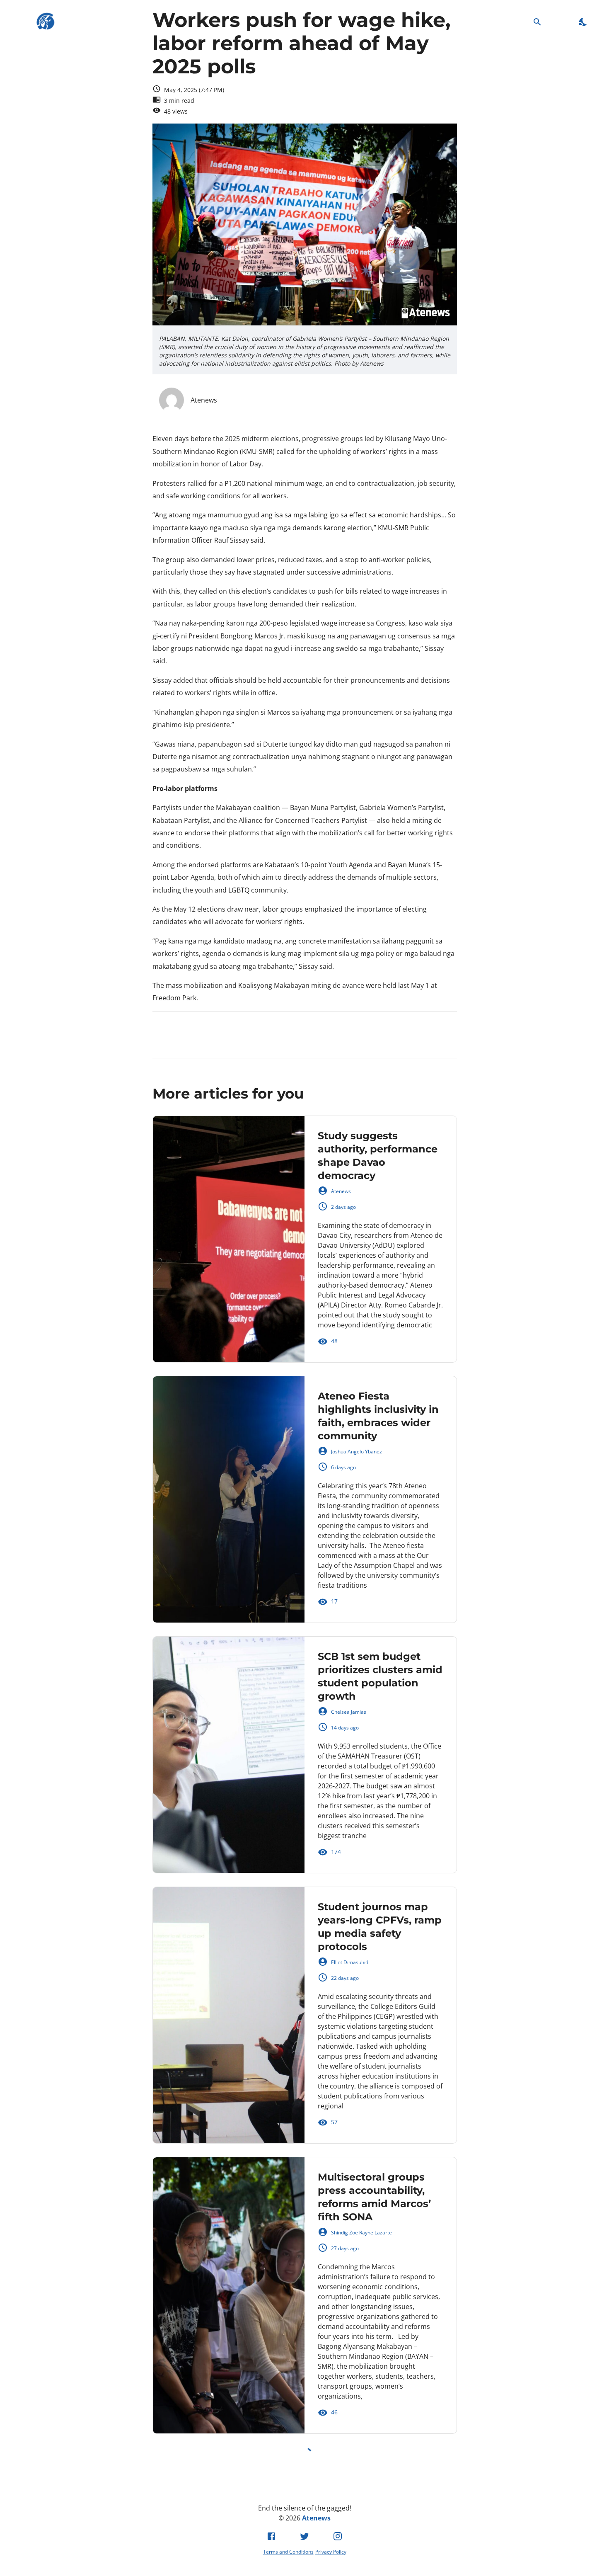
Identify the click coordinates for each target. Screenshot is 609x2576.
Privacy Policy (331, 2552)
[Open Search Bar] (538, 22)
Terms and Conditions (288, 2552)
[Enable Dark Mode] (583, 22)
